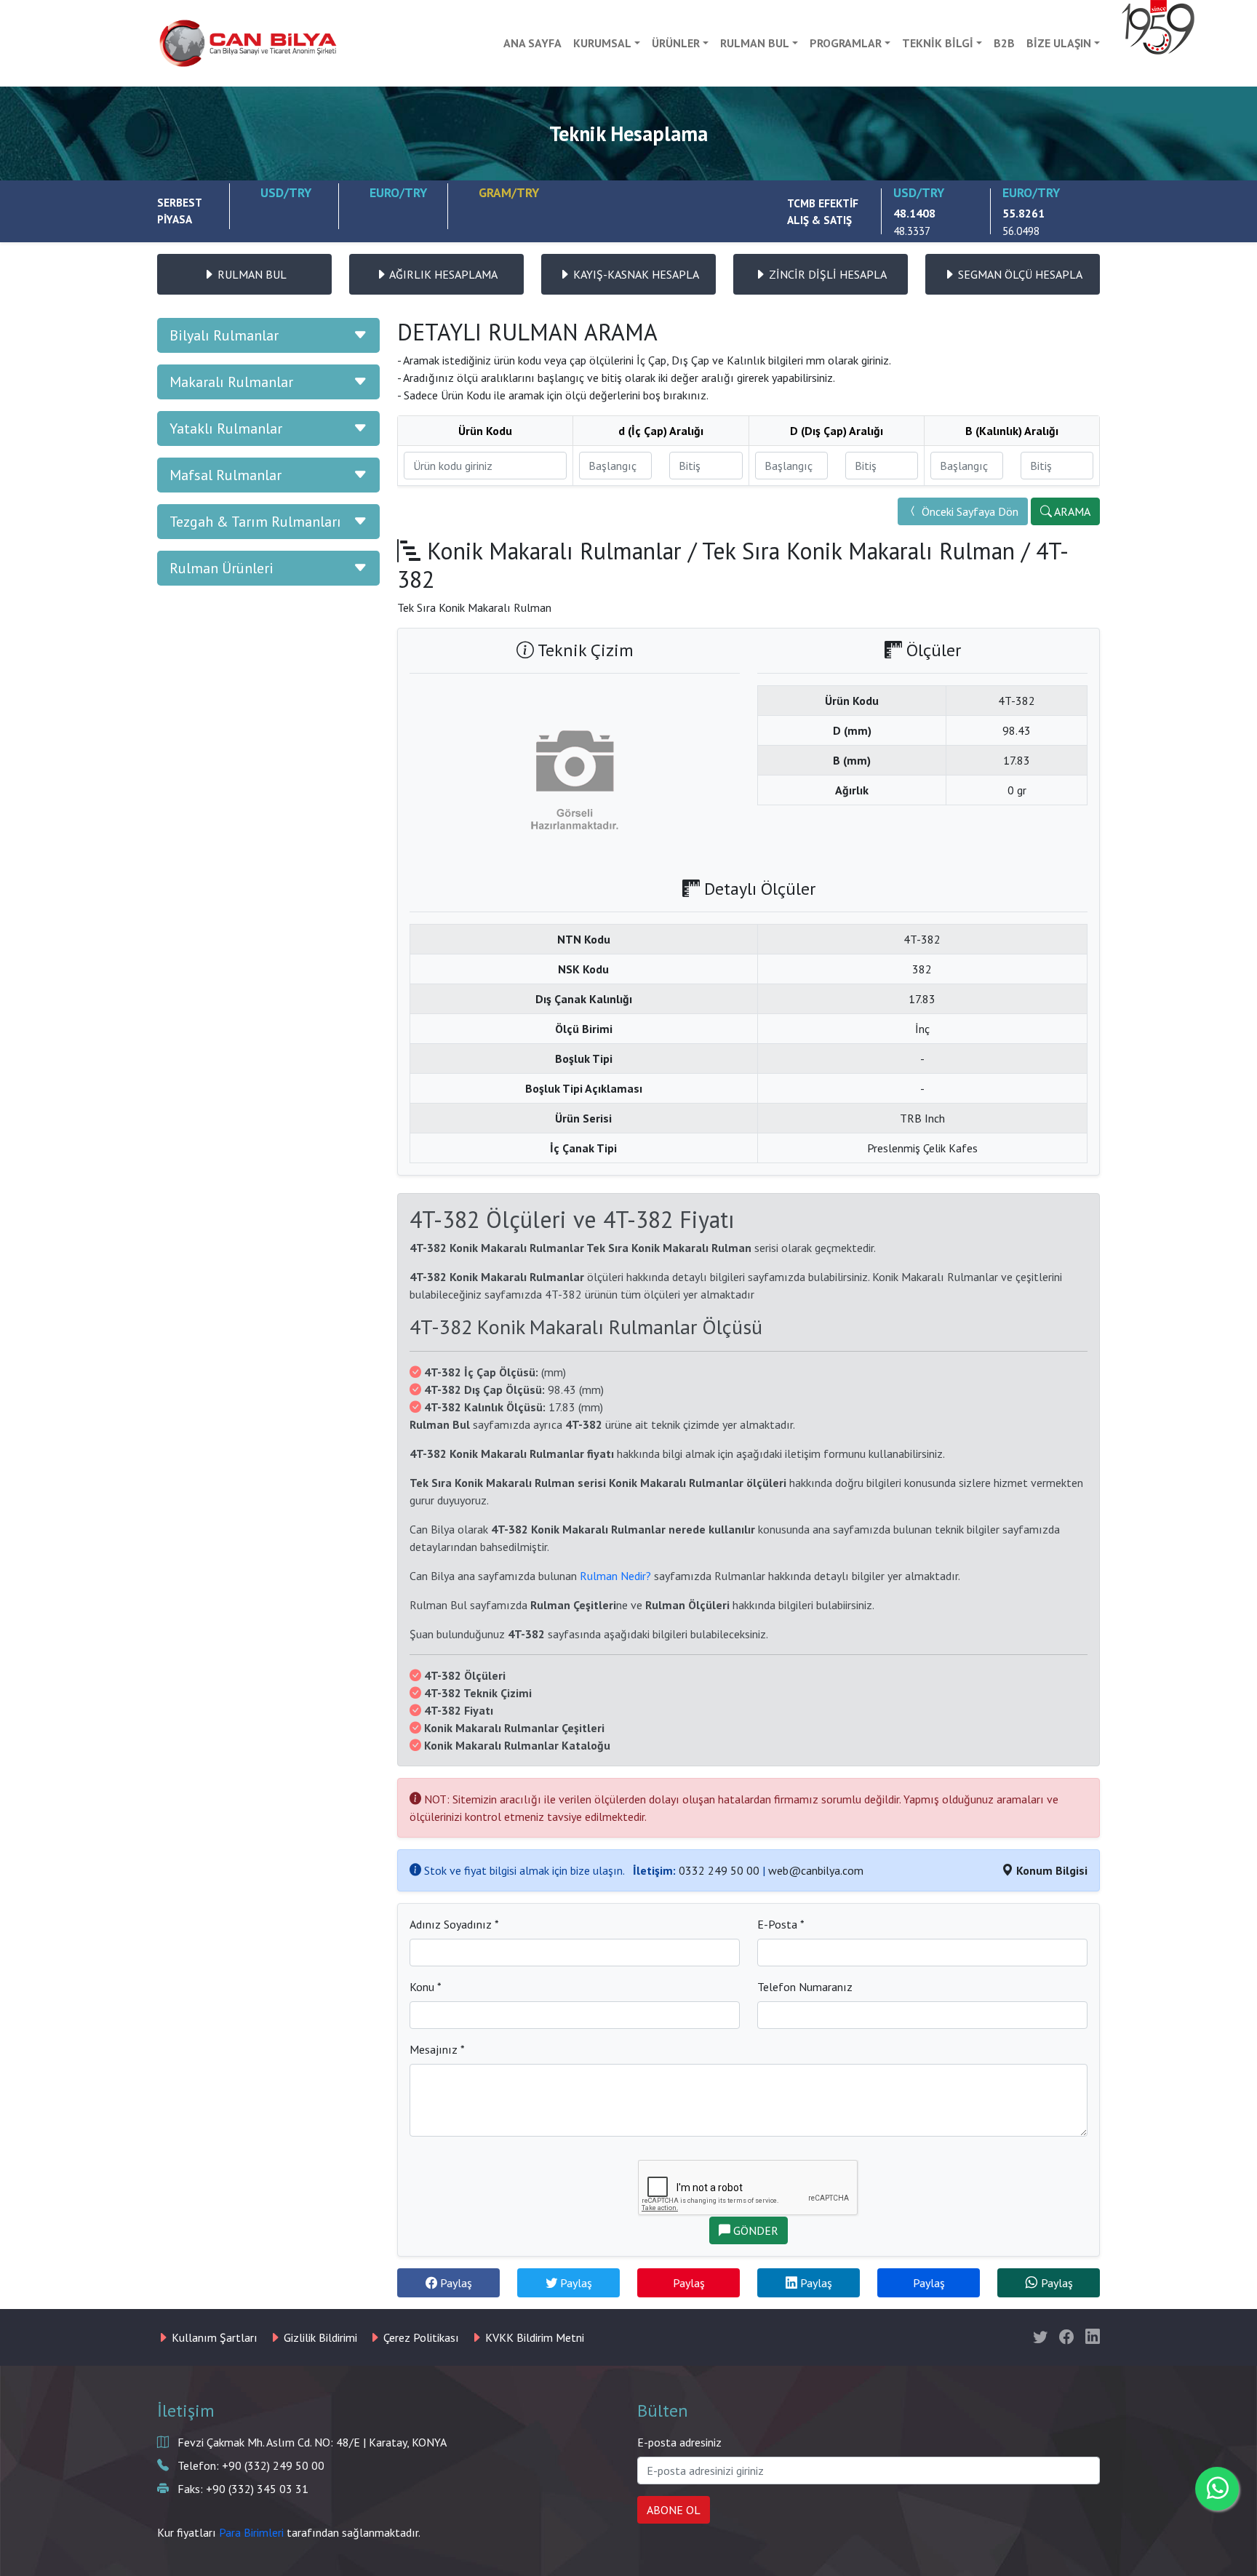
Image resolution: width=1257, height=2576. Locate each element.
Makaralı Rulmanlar (231, 382)
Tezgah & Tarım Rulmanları (255, 522)
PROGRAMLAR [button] (846, 43)
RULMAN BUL (251, 274)
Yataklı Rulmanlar (226, 428)
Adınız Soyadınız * (454, 1924)
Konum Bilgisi (1050, 1870)
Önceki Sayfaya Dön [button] (969, 511)
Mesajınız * (437, 2049)
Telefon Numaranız (805, 1987)
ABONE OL (674, 2510)
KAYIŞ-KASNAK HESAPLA (635, 274)
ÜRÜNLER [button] (676, 43)
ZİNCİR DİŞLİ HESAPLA (826, 274)
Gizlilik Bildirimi (319, 2337)
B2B (1004, 43)
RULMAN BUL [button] (755, 43)
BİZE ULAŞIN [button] (1059, 43)
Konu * (426, 1987)
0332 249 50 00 (719, 1870)
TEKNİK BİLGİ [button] (938, 43)
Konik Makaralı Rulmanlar (554, 551)
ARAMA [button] (1071, 511)
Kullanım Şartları (213, 2337)
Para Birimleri (251, 2532)
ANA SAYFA (532, 43)
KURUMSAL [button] (602, 43)
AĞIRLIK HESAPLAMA (442, 274)
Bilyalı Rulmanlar (224, 335)
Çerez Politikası (420, 2337)
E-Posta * (781, 1924)
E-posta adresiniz (679, 2442)
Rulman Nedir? (615, 1576)
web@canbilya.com (816, 1870)
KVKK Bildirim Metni (533, 2337)
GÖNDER (754, 2230)
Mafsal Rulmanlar (226, 475)
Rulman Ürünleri (222, 568)
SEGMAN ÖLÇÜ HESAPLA (1019, 274)
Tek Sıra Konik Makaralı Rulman (858, 551)
